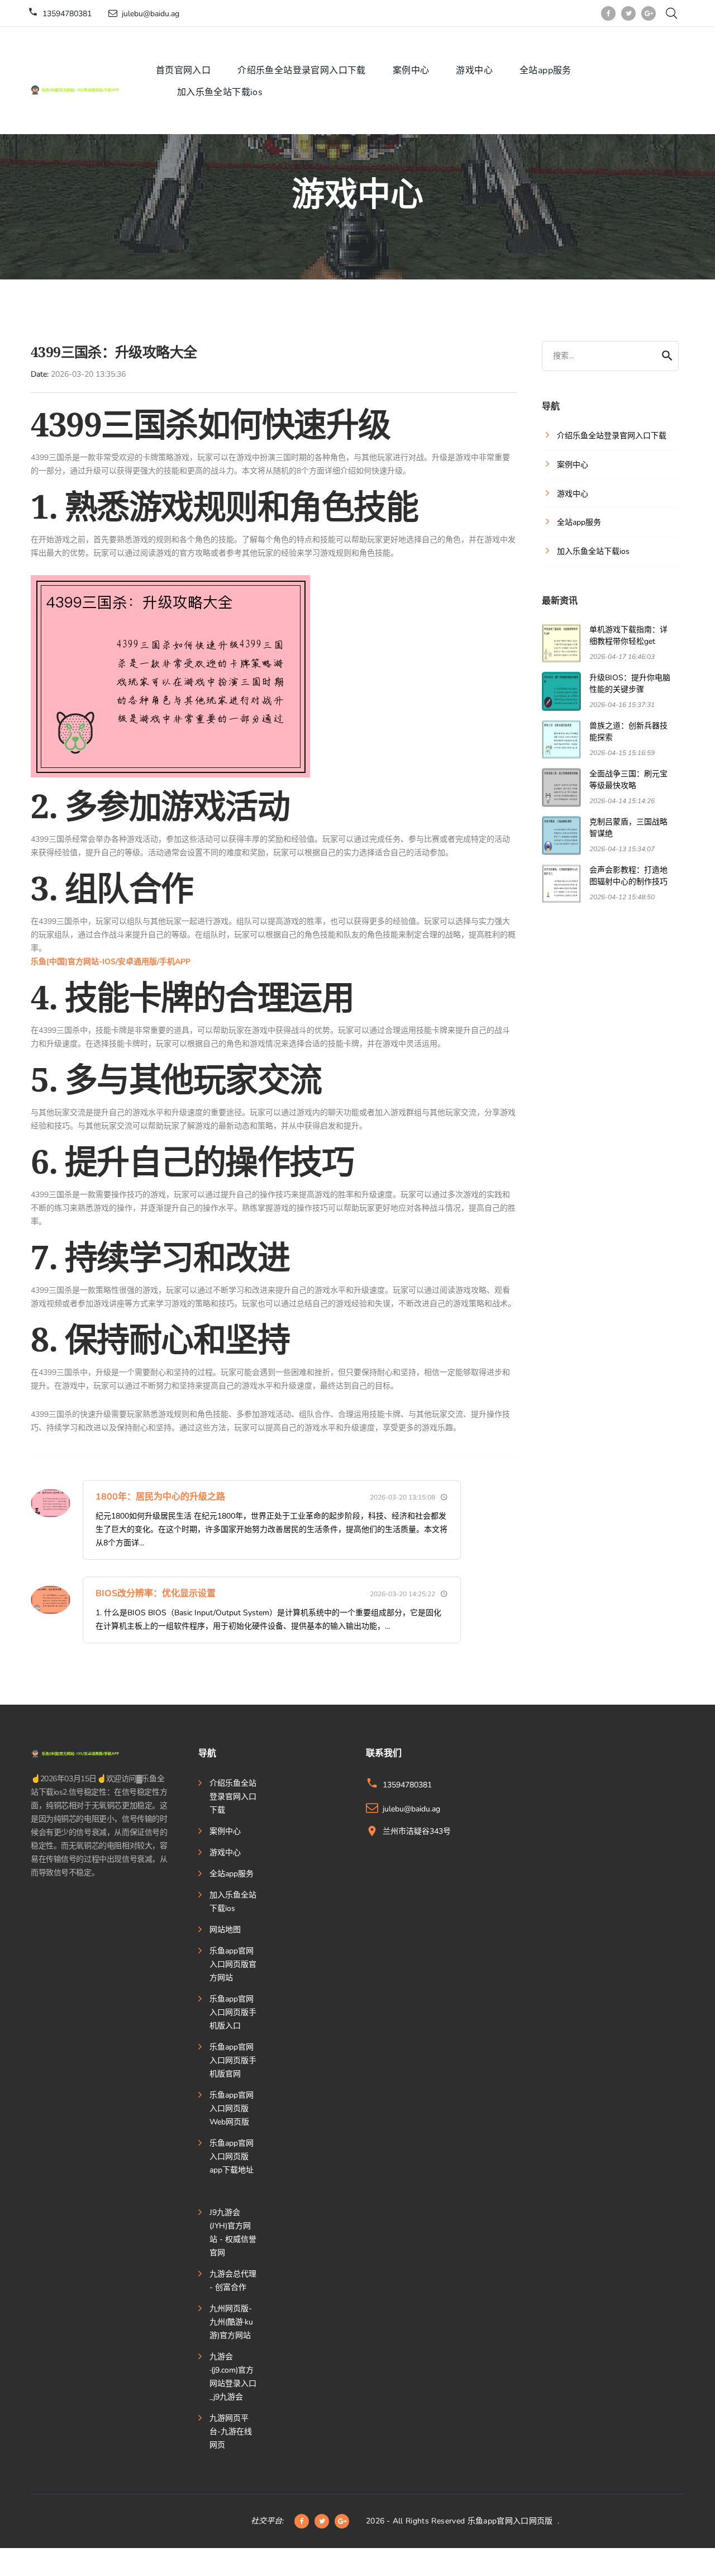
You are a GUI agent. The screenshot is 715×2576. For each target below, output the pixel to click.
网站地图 (225, 1930)
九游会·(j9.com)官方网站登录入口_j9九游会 (233, 2377)
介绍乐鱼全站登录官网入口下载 (302, 70)
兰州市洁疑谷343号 (417, 1831)
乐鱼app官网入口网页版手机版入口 (233, 2012)
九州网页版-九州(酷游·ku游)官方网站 (231, 2322)
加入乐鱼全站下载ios (220, 92)
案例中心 (411, 70)
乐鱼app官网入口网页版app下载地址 (232, 2157)
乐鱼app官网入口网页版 (510, 2521)
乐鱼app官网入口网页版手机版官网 (233, 2060)
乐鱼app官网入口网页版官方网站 (233, 1964)
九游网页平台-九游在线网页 (231, 2432)
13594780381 (67, 14)
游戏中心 (474, 70)
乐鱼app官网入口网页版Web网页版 (232, 2108)
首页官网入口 (183, 70)
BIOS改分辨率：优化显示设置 (156, 1593)
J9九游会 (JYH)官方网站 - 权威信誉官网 (233, 2233)
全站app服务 (545, 70)
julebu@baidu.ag (151, 14)
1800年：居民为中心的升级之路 (160, 1497)
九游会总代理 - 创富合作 (233, 2281)
